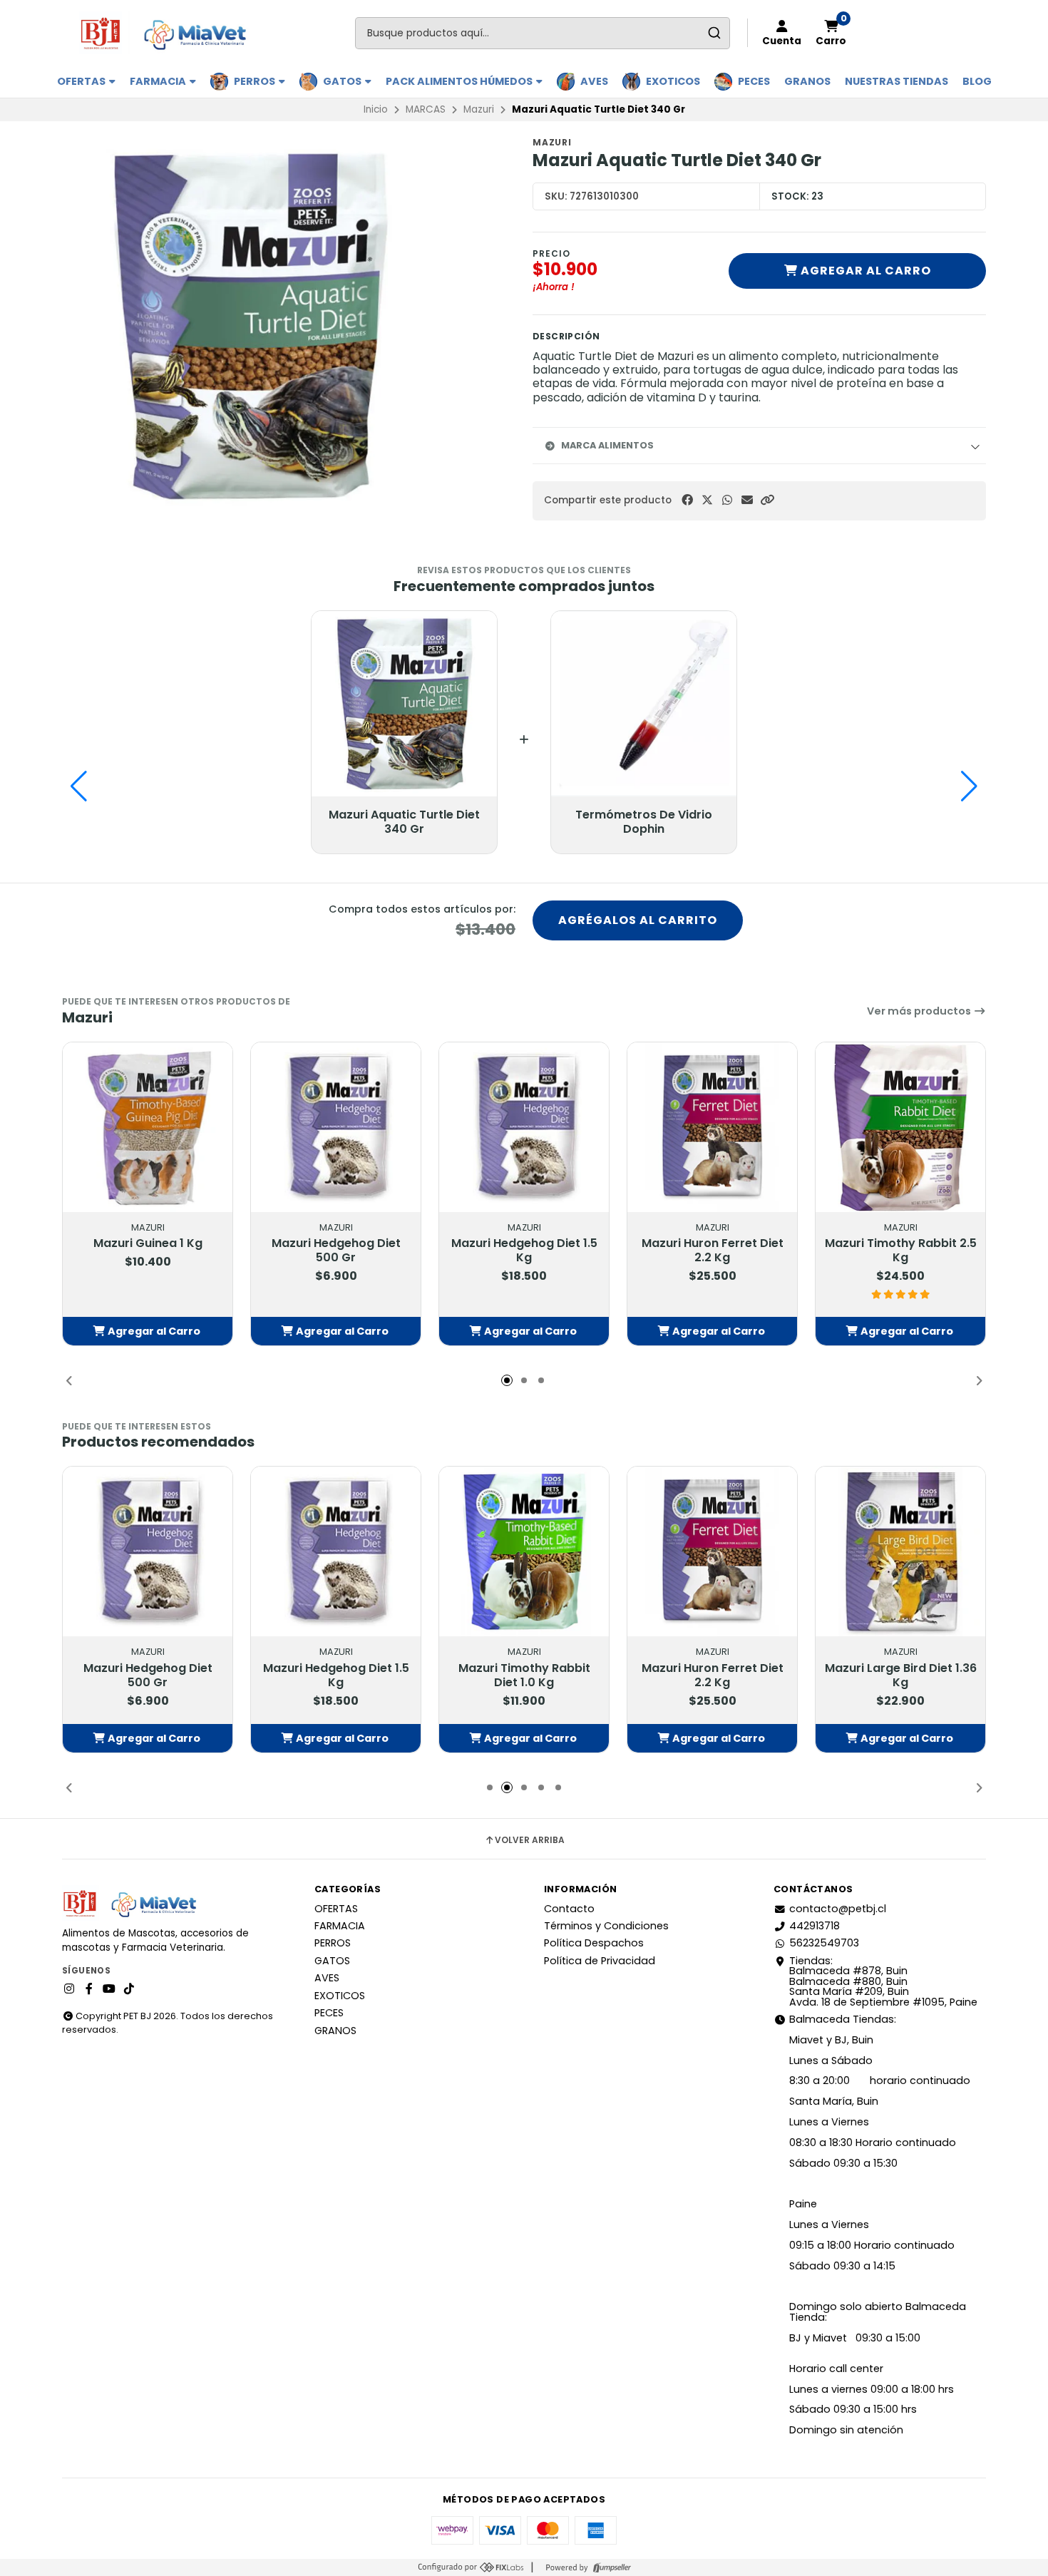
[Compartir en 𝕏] (707, 500)
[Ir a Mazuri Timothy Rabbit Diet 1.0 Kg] (524, 1551)
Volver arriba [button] (530, 1840)
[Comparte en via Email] (747, 500)
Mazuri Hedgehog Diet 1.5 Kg (524, 1251)
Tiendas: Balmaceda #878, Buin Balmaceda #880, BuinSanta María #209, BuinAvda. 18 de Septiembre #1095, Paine (883, 1981)
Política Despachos (594, 1943)
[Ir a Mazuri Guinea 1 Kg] (148, 1127)
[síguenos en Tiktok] (129, 1989)
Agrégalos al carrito (638, 920)
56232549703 (824, 1943)
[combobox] (543, 33)
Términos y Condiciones (606, 1926)
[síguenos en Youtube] (109, 1989)
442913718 (815, 1926)
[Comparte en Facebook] (687, 500)
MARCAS (426, 109)
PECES (754, 81)
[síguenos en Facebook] (89, 1989)
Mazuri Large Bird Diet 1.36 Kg (901, 1676)
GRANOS (807, 81)
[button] (767, 500)
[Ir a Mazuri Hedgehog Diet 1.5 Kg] (524, 1127)
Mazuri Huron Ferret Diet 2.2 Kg (713, 1251)
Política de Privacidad (600, 1961)
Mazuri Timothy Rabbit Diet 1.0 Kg (524, 1676)
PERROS (256, 81)
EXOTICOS (673, 81)
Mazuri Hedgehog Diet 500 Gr (336, 1251)
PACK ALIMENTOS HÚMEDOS (460, 81)
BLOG (977, 81)
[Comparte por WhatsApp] (727, 500)
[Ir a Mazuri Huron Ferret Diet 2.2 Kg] (712, 1127)
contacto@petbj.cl (838, 1909)
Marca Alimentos (607, 445)
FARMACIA (159, 81)
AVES (594, 81)
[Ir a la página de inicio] (169, 33)
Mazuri (479, 109)
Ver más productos (920, 1011)
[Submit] (714, 33)
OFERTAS (82, 81)
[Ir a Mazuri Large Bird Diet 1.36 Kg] (900, 1551)
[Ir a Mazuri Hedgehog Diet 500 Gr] (336, 1127)
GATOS (343, 81)
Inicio (376, 109)
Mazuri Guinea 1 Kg (148, 1243)
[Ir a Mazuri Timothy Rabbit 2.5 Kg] (900, 1127)
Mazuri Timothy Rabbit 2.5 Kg (901, 1251)
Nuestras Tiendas (897, 81)
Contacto (569, 1909)
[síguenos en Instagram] (69, 1989)
